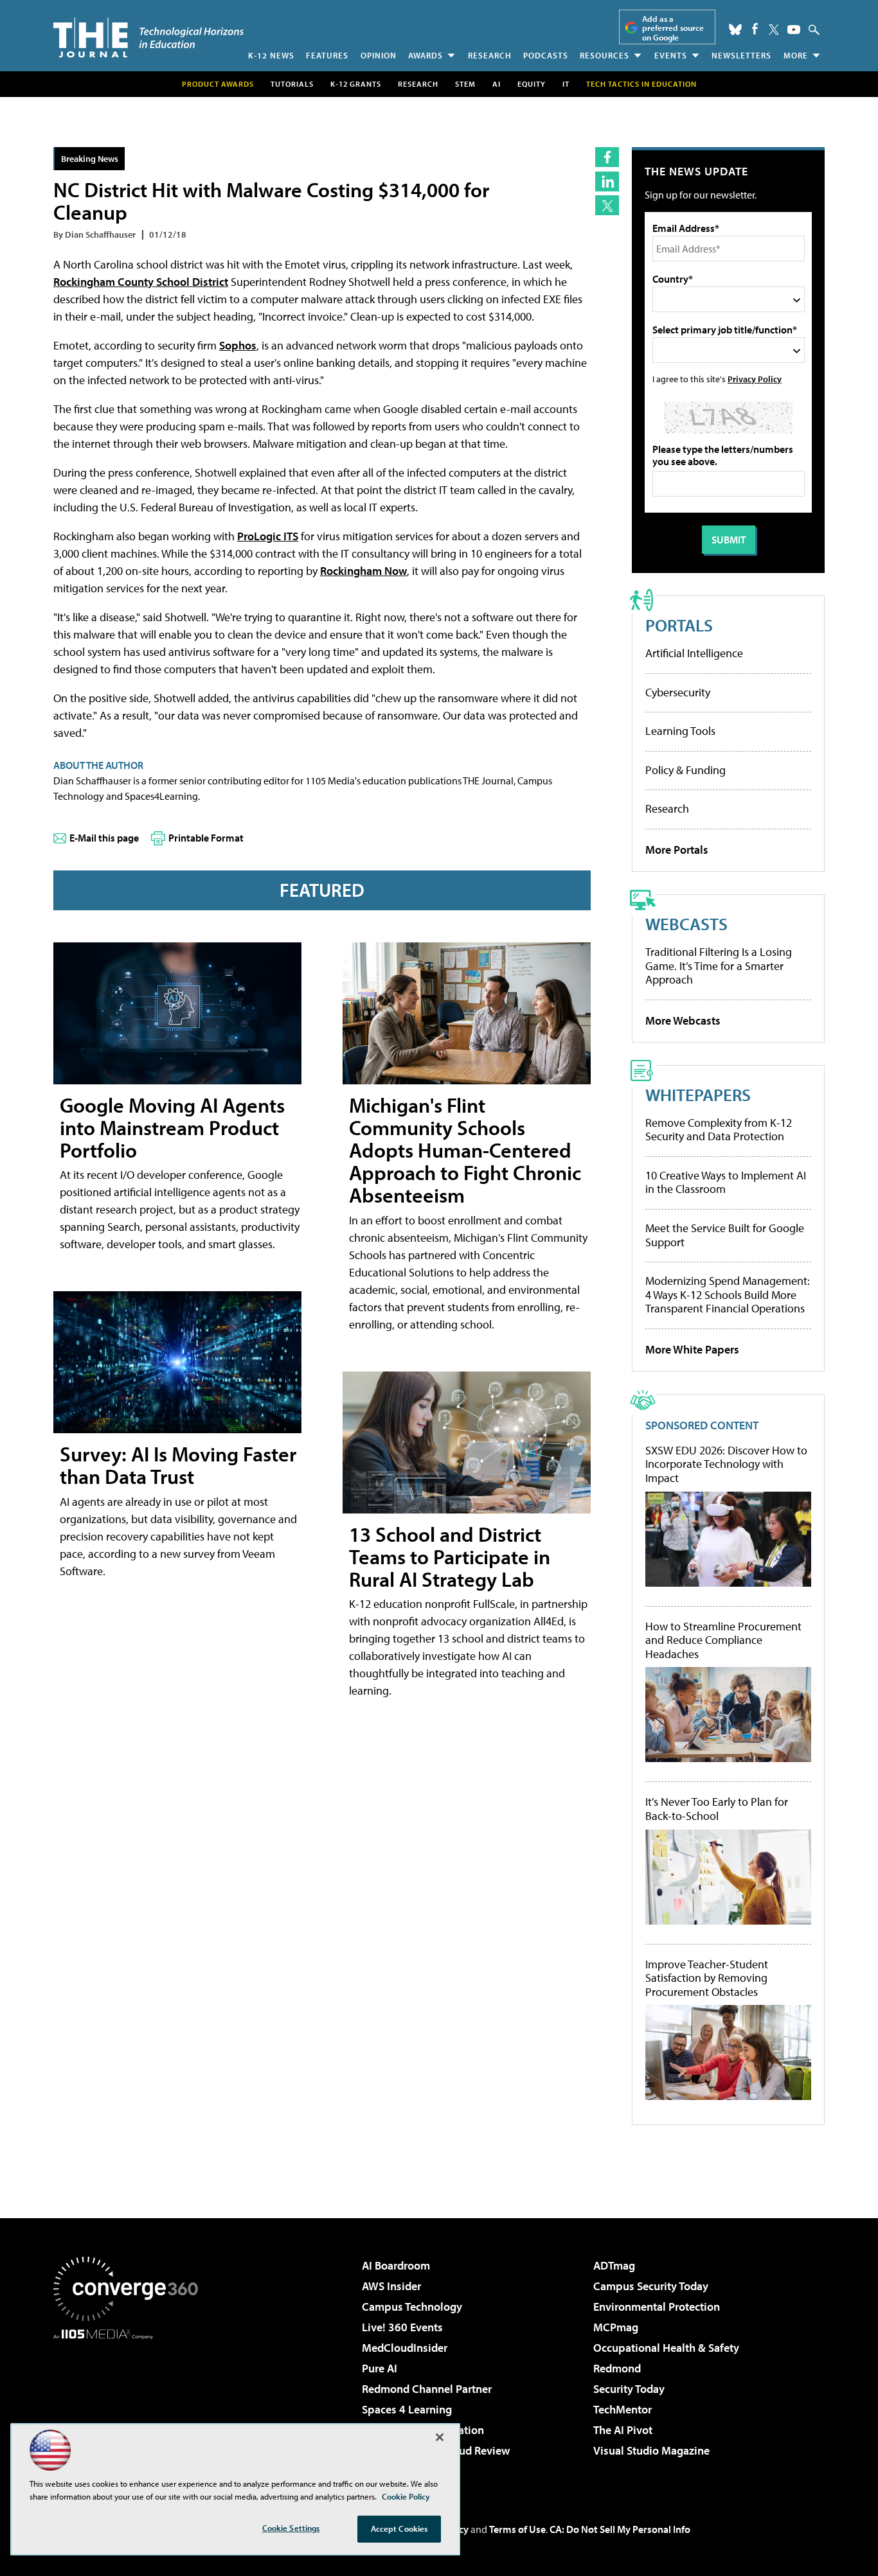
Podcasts (546, 55)
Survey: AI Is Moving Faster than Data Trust (178, 1465)
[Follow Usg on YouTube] (794, 30)
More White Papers (692, 1349)
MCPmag (616, 2327)
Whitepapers (698, 1094)
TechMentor (623, 2409)
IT (566, 84)
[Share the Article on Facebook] (607, 157)
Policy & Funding (685, 770)
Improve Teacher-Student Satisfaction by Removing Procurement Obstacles (707, 1978)
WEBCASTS (686, 923)
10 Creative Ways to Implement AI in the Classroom (726, 1182)
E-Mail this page (104, 838)
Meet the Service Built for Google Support (725, 1235)
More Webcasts (683, 1020)
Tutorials (292, 84)
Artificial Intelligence (694, 653)
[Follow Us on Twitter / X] (774, 30)
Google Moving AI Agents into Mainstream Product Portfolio (172, 1127)
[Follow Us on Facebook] (755, 29)
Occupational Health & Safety (666, 2348)
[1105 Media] (130, 2405)
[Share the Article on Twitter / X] (607, 205)
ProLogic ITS (268, 536)
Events (671, 55)
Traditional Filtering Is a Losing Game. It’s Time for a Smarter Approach (719, 966)
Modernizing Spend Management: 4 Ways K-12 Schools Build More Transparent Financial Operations (728, 1294)
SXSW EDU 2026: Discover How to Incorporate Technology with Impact (726, 1464)
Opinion (379, 55)
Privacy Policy (755, 379)
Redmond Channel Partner (427, 2389)
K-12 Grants (356, 84)
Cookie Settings (291, 2528)
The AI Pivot (623, 2430)
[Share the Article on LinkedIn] (607, 181)
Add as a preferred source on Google (673, 28)
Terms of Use (517, 2529)
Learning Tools (680, 731)
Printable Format (206, 838)
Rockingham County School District (141, 282)
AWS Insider (391, 2286)
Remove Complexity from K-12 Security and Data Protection (719, 1130)
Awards (426, 55)
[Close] (440, 2437)
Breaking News (90, 158)
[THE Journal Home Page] (148, 38)
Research (490, 55)
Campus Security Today (651, 2286)
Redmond (617, 2368)
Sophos (238, 345)
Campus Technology (412, 2307)
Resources (605, 55)
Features (327, 55)
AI (497, 84)
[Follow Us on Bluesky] (735, 30)
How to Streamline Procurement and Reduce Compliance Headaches (723, 1640)
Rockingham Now (363, 571)
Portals (679, 625)
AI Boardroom (396, 2265)
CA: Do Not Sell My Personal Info (620, 2529)
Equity (532, 84)
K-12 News (271, 55)
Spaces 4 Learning (407, 2409)
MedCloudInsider (405, 2348)
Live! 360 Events (402, 2327)
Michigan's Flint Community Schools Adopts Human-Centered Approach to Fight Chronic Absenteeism (465, 1150)
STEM (465, 84)
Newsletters (741, 55)
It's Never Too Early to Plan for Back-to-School (717, 1809)
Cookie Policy (406, 2496)
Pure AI (380, 2368)
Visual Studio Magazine (651, 2450)
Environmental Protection (657, 2307)
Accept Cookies (399, 2528)
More (796, 55)
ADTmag (614, 2265)
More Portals (677, 850)
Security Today (629, 2389)
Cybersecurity (678, 692)
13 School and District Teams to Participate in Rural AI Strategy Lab (450, 1557)
